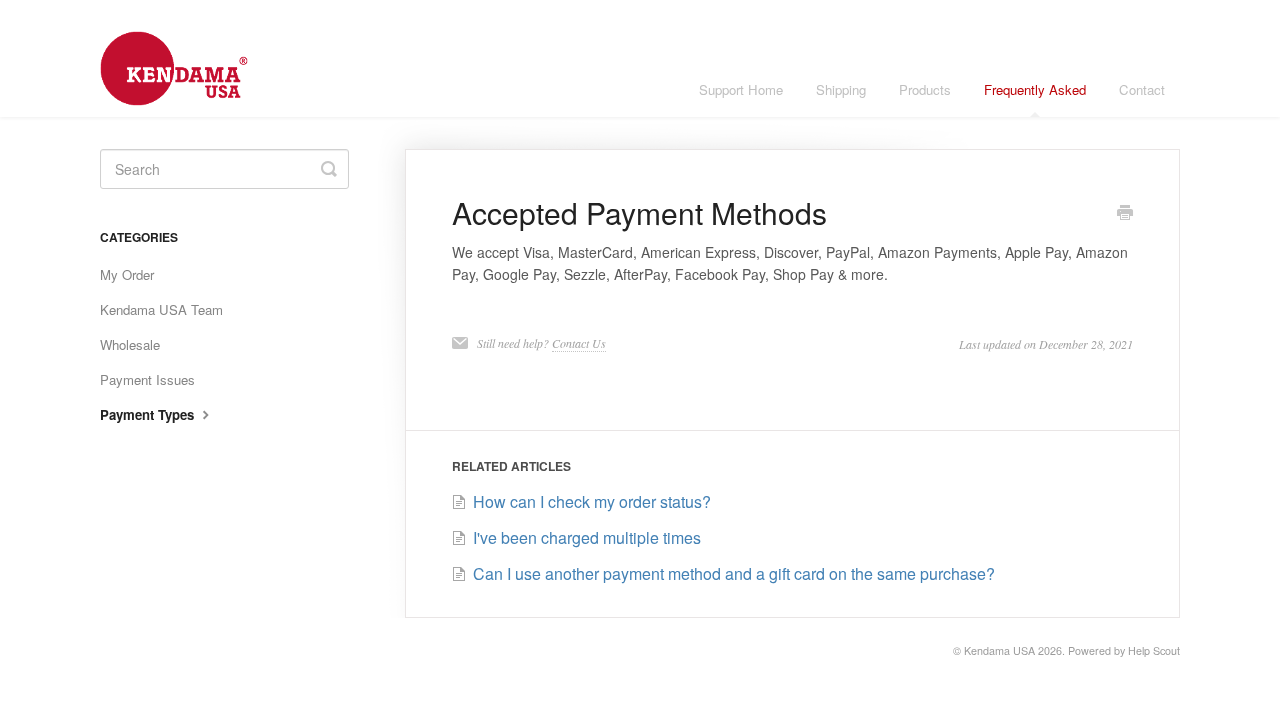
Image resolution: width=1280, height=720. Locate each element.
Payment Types (149, 414)
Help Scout (1154, 650)
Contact (1142, 89)
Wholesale (130, 344)
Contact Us (579, 343)
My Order (127, 274)
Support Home (741, 89)
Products (925, 89)
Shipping (841, 89)
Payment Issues (147, 379)
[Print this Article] (1125, 214)
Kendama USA (999, 650)
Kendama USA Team (161, 309)
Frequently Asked (1035, 89)
